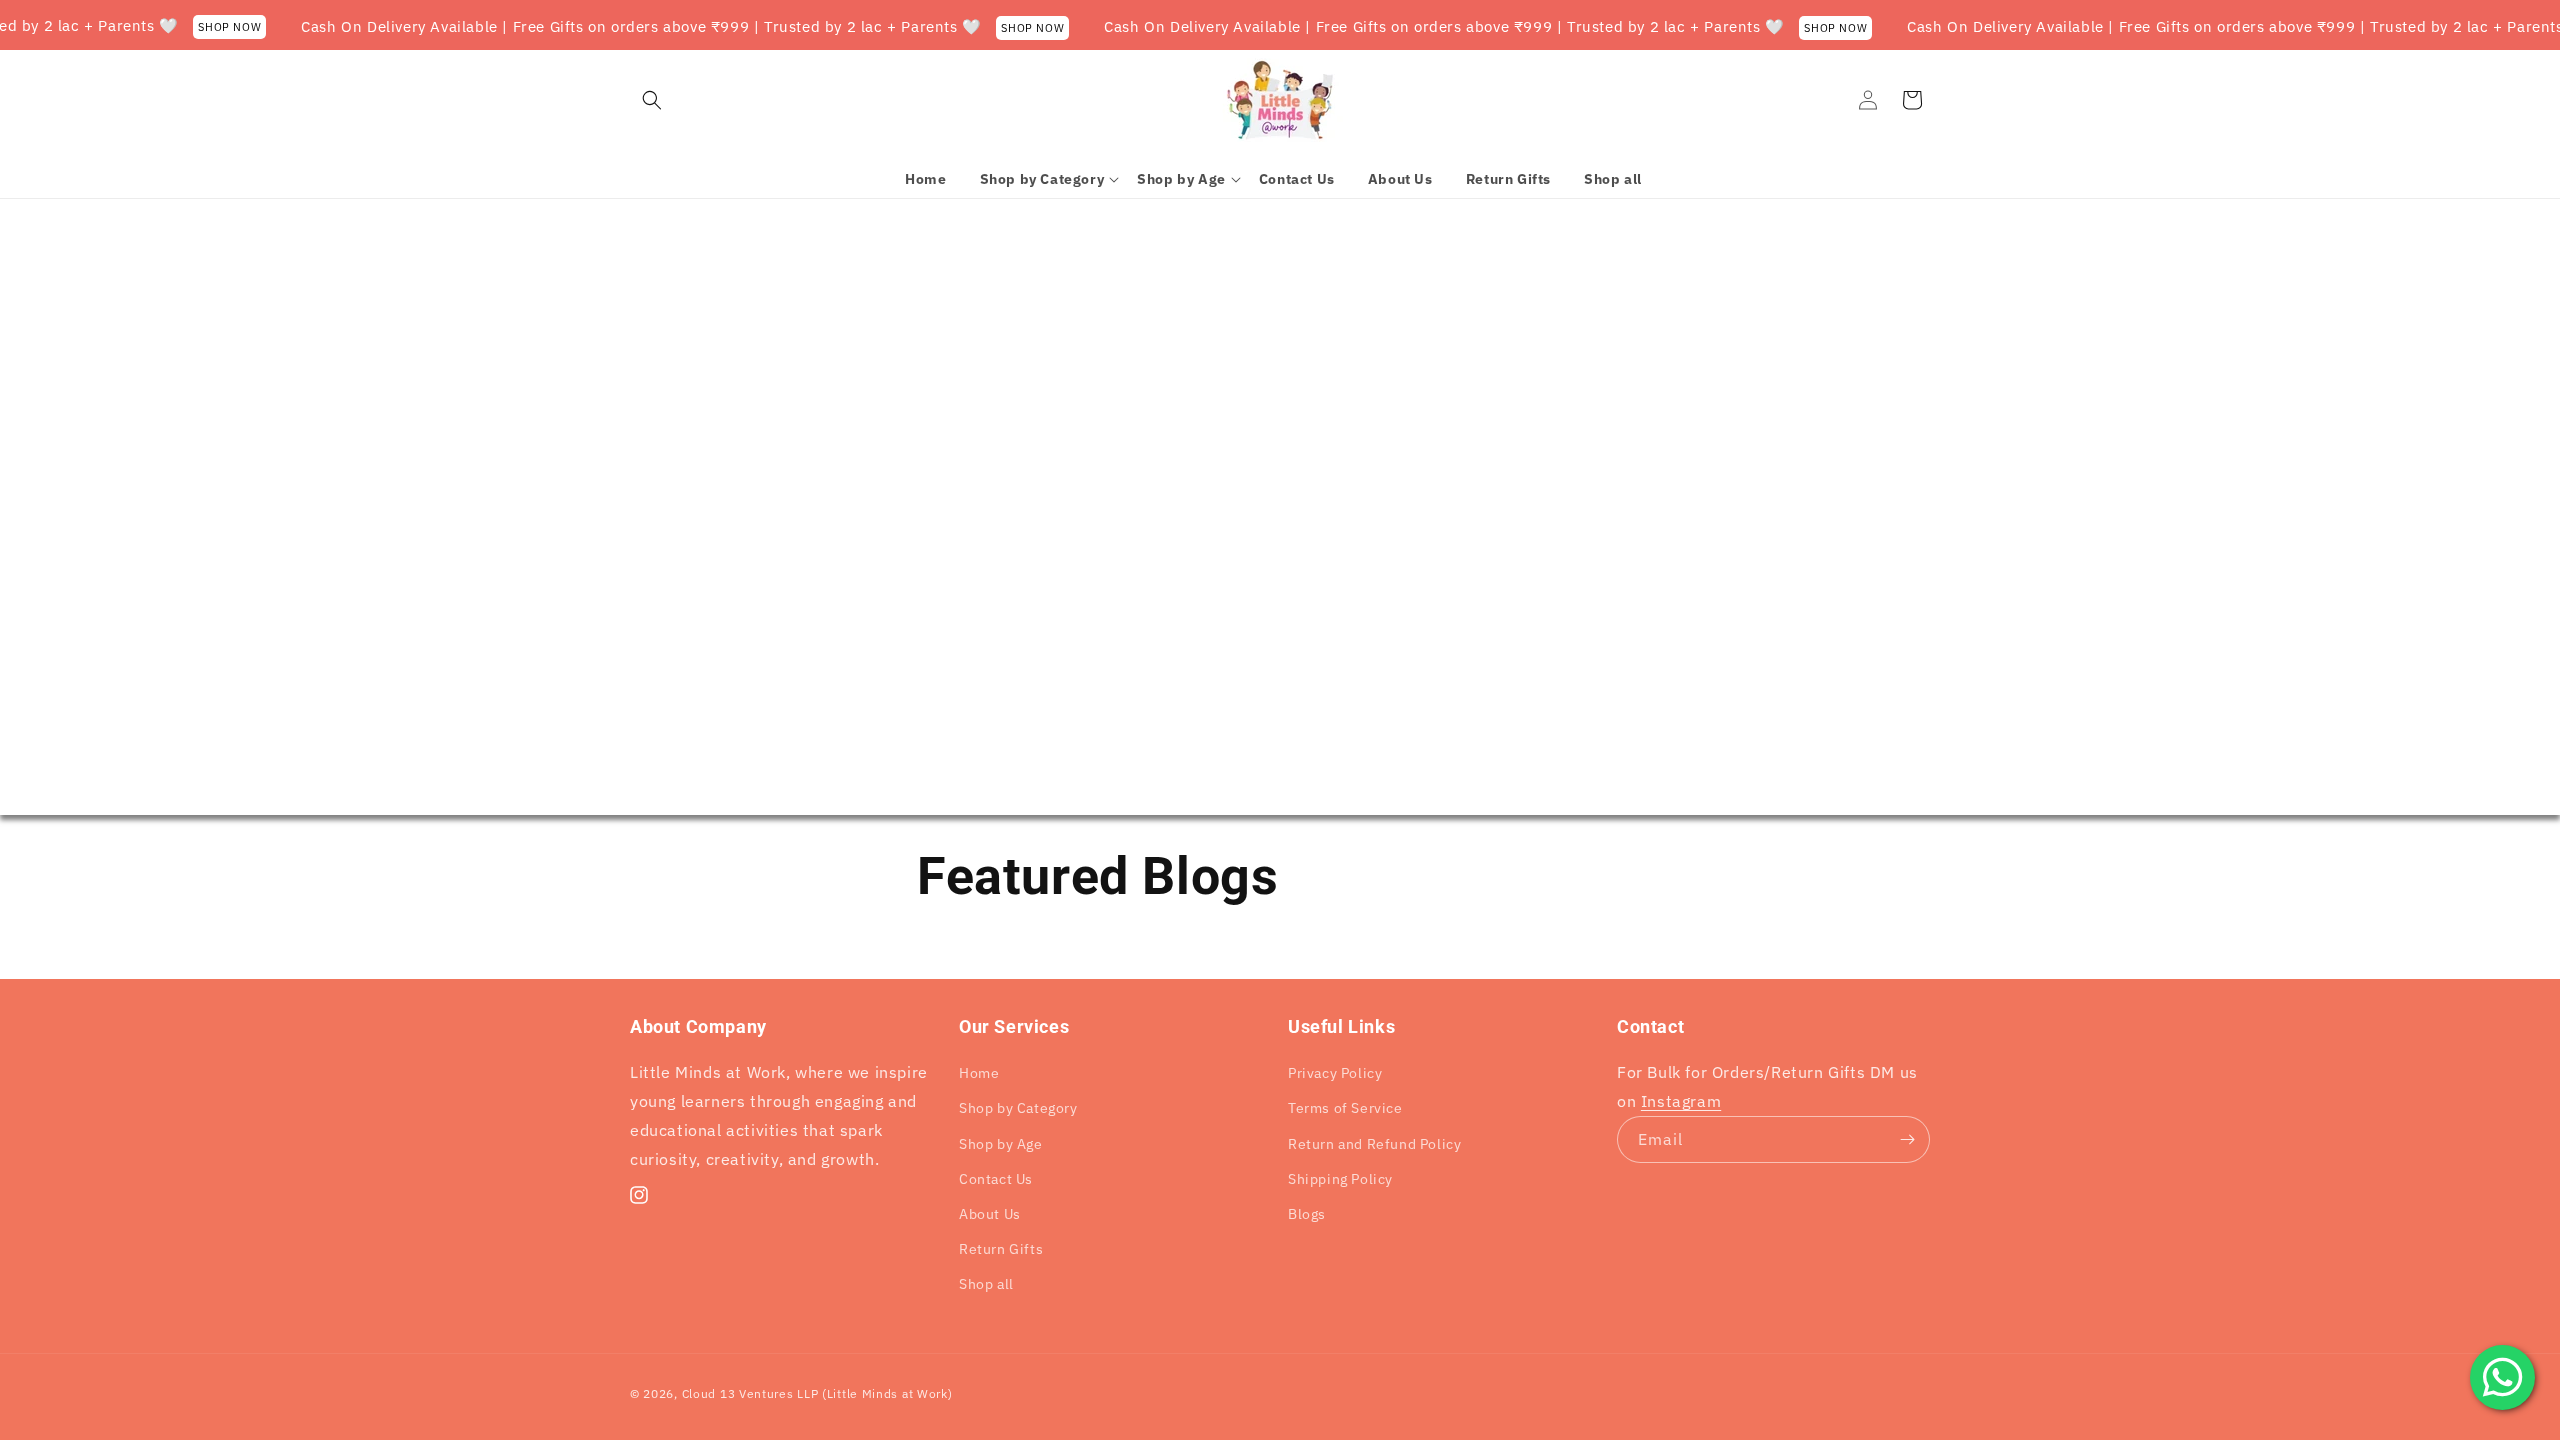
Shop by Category (1018, 1108)
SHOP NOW (202, 27)
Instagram (1681, 1101)
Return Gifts (1001, 1249)
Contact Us (996, 1179)
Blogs (1307, 1214)
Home (979, 1073)
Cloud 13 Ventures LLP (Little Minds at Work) (817, 1393)
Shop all (986, 1284)
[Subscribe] (1907, 1139)
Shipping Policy (1340, 1179)
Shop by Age (1001, 1144)
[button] (652, 100)
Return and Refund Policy (1374, 1144)
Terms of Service (1345, 1108)
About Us (990, 1214)
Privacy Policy (1335, 1073)
